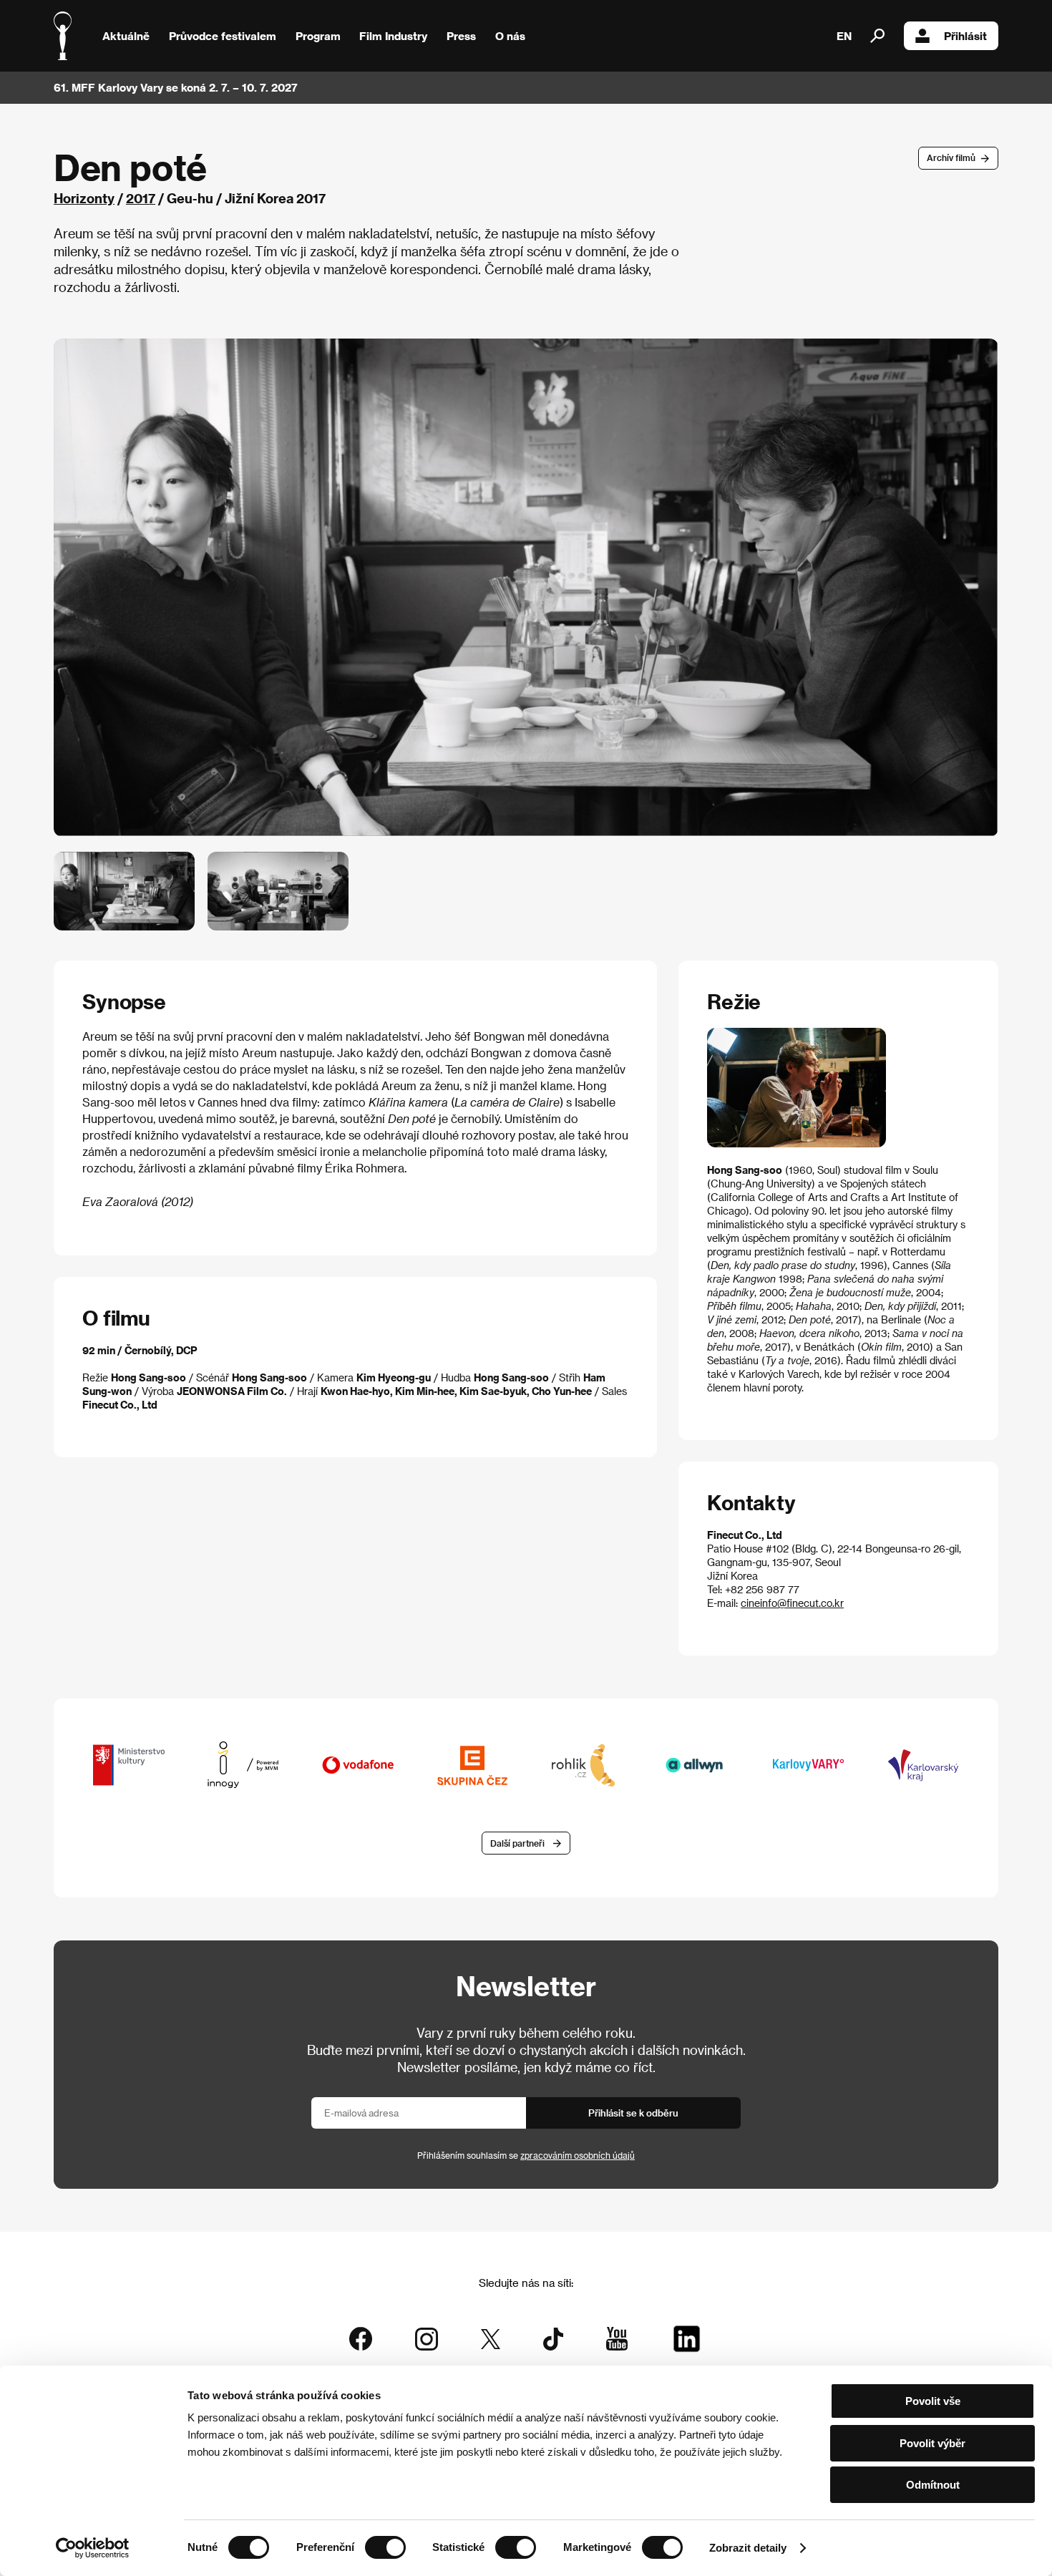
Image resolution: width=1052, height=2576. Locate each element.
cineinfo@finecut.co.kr (792, 1603)
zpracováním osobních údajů (578, 2155)
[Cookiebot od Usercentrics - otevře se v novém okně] (93, 2548)
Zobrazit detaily (748, 2548)
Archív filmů (951, 157)
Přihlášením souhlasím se (526, 2155)
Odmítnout (933, 2485)
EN (844, 36)
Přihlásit (965, 36)
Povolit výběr (932, 2443)
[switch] (385, 2547)
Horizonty (84, 198)
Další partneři (517, 1843)
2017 (141, 198)
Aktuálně (126, 36)
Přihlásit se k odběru (633, 2113)
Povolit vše (933, 2401)
